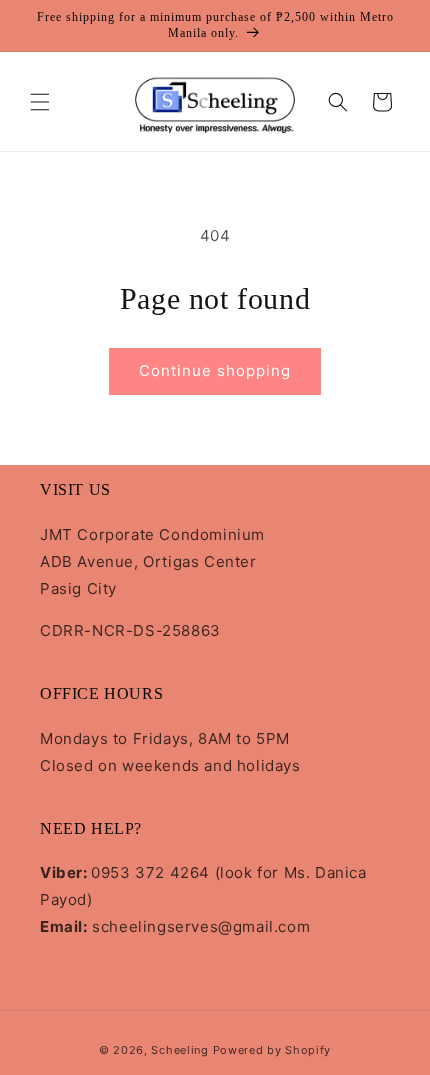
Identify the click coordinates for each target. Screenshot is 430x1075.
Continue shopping (215, 370)
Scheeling (179, 1050)
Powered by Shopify (272, 1050)
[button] (40, 102)
